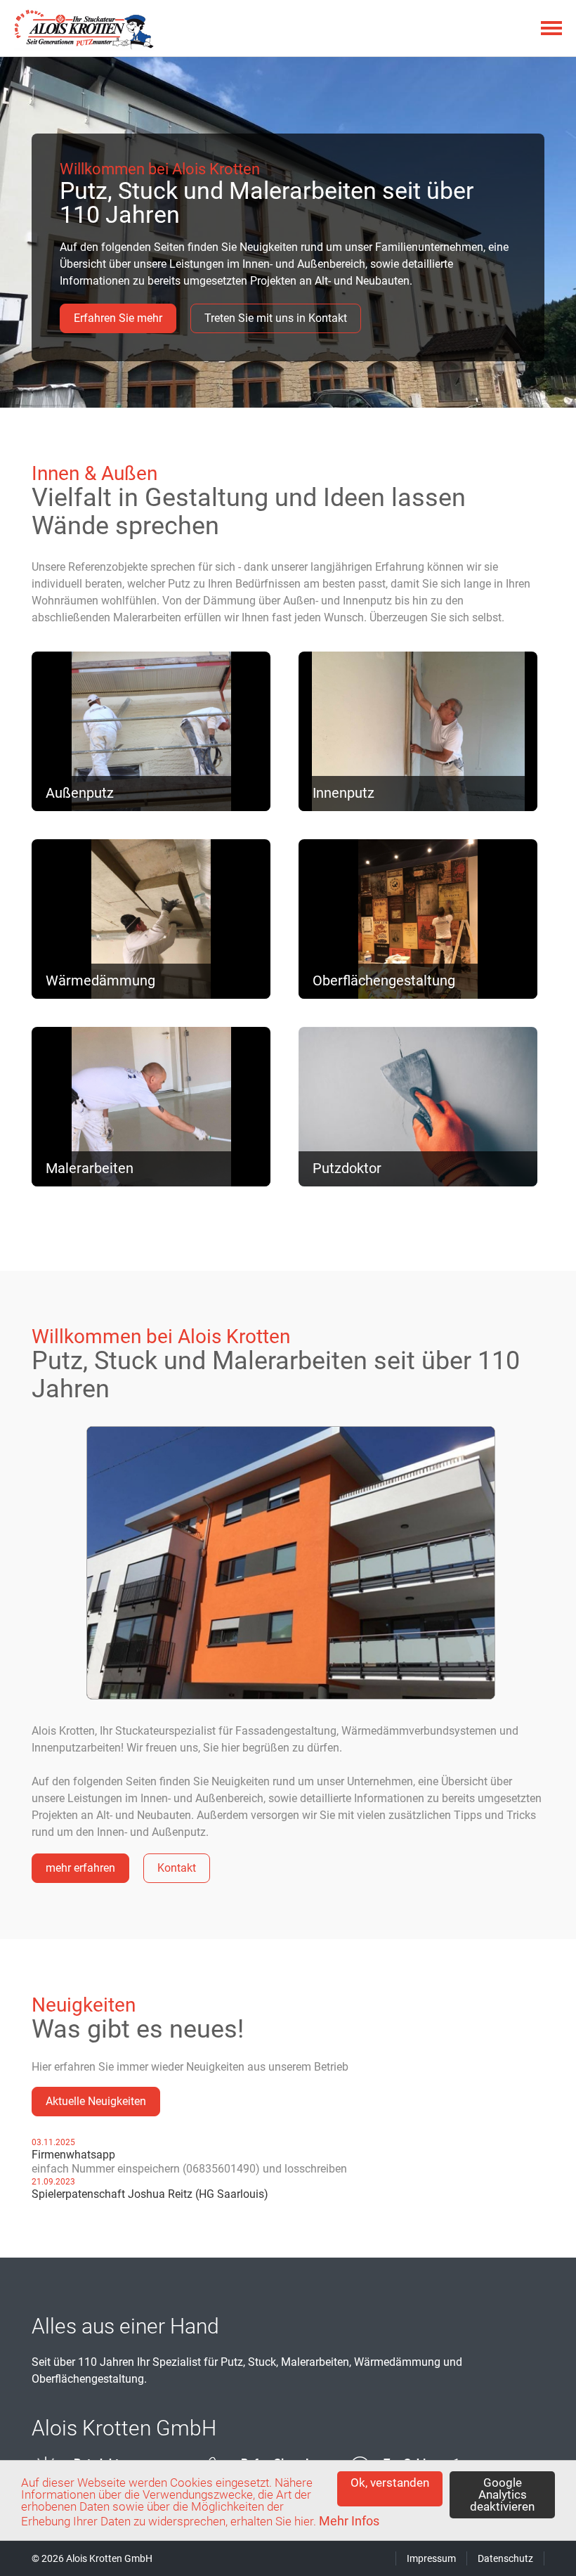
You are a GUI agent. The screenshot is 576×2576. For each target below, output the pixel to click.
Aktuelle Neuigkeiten (96, 2101)
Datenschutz (505, 2558)
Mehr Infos (349, 2521)
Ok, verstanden (390, 2483)
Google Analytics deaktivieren (502, 2494)
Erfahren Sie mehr (118, 318)
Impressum (431, 2558)
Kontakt (177, 1868)
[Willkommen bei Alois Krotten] (291, 1694)
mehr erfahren (94, 660)
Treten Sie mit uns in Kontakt (276, 318)
